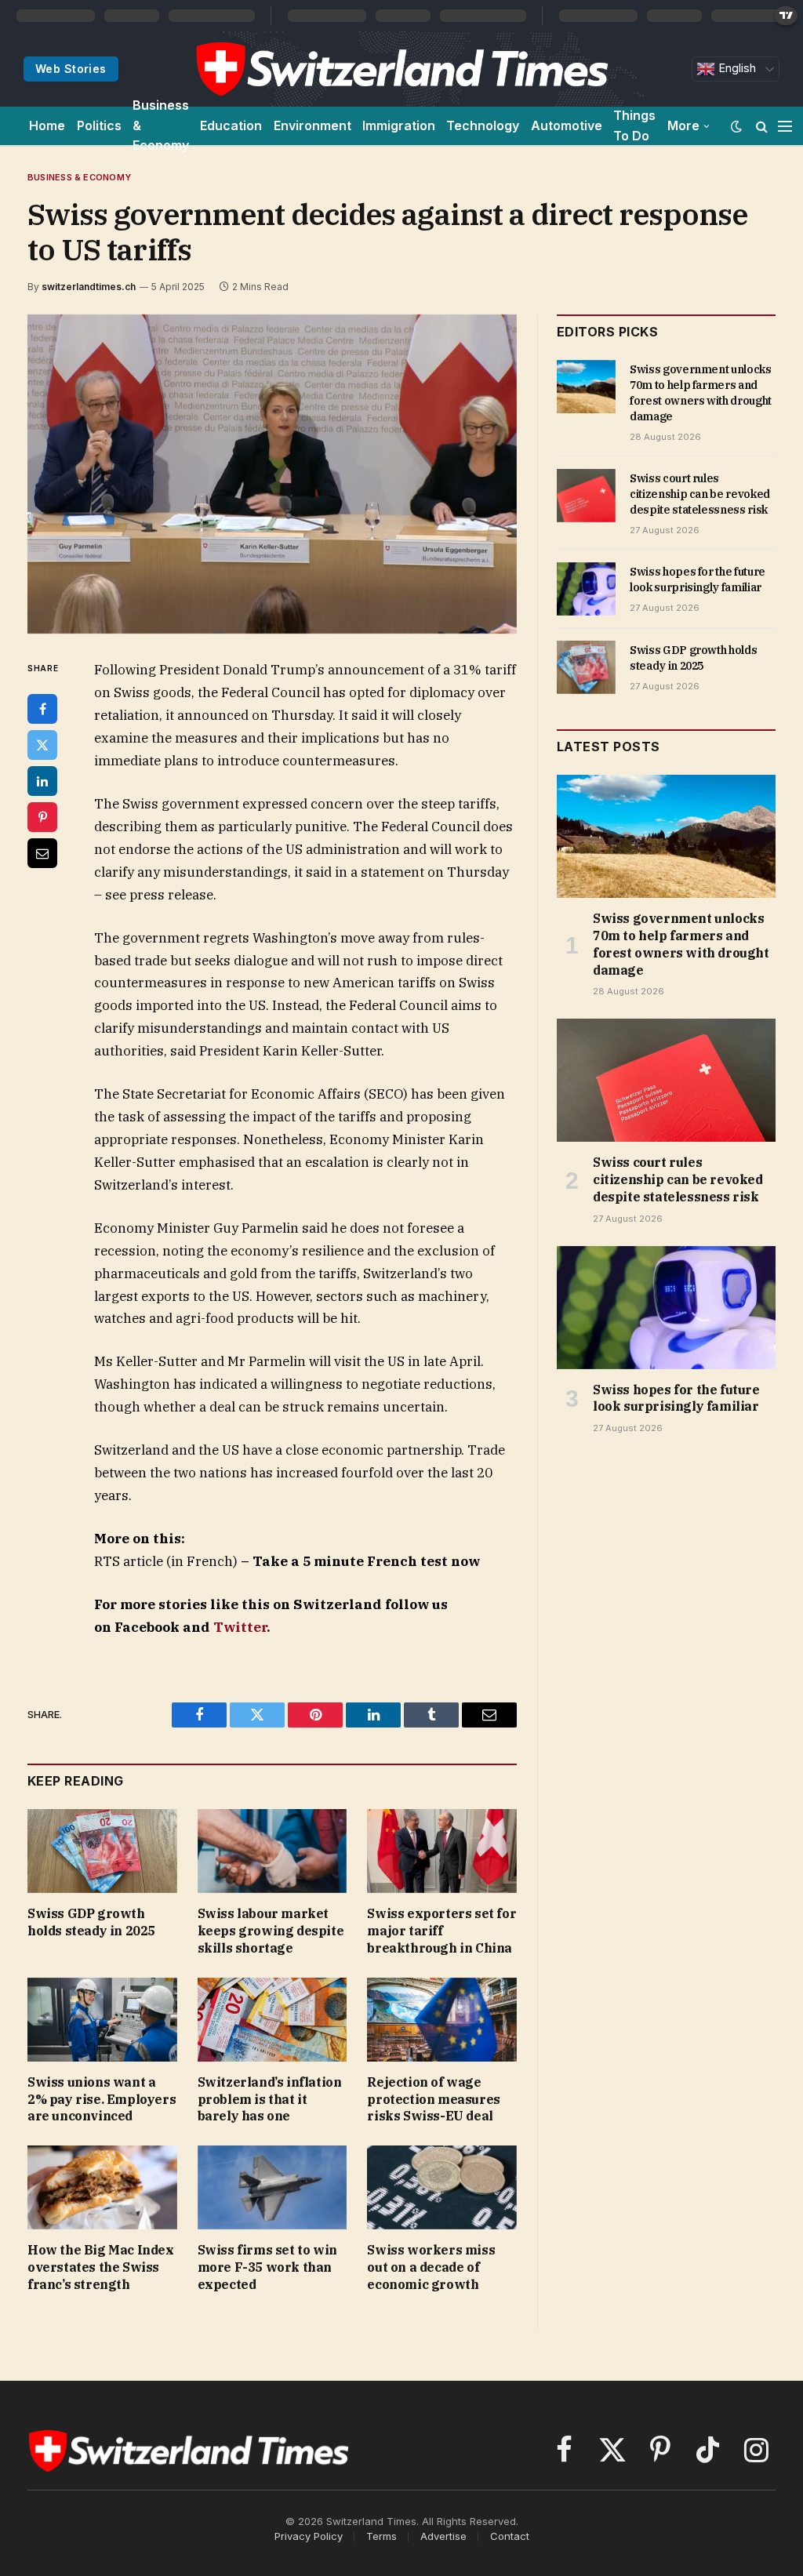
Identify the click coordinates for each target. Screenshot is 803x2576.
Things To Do (634, 125)
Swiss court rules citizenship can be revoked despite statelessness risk (700, 494)
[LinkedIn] (42, 781)
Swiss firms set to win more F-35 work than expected (267, 2267)
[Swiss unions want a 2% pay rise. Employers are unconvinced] (102, 2020)
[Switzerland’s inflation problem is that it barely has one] (273, 2020)
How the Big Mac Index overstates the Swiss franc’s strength (101, 2267)
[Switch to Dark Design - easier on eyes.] (736, 126)
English (736, 68)
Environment (312, 125)
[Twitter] (42, 745)
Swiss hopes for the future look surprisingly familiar (698, 580)
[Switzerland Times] (401, 69)
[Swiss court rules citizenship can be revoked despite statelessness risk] (586, 496)
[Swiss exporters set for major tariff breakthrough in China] (442, 1851)
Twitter (240, 1627)
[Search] (762, 126)
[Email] (42, 853)
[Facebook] (42, 709)
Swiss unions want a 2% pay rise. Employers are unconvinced (102, 2099)
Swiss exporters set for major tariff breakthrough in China (441, 1931)
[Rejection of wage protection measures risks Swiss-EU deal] (442, 2020)
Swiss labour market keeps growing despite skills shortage (271, 1931)
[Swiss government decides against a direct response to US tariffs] (272, 474)
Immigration (399, 125)
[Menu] (785, 126)
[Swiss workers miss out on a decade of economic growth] (442, 2187)
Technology (483, 125)
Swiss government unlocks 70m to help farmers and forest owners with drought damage (701, 393)
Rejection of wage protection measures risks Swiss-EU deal (433, 2099)
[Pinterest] (42, 817)
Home (47, 125)
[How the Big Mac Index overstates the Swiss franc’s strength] (102, 2187)
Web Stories (71, 69)
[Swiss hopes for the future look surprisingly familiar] (586, 589)
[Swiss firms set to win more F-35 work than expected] (273, 2187)
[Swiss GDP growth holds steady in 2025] (102, 1851)
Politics (99, 125)
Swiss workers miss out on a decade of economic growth (431, 2267)
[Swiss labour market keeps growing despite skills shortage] (273, 1851)
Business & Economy (161, 126)
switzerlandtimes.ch (89, 287)
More (683, 125)
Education (231, 125)
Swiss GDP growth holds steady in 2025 (91, 1922)
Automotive (567, 125)
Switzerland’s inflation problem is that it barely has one (270, 2099)
